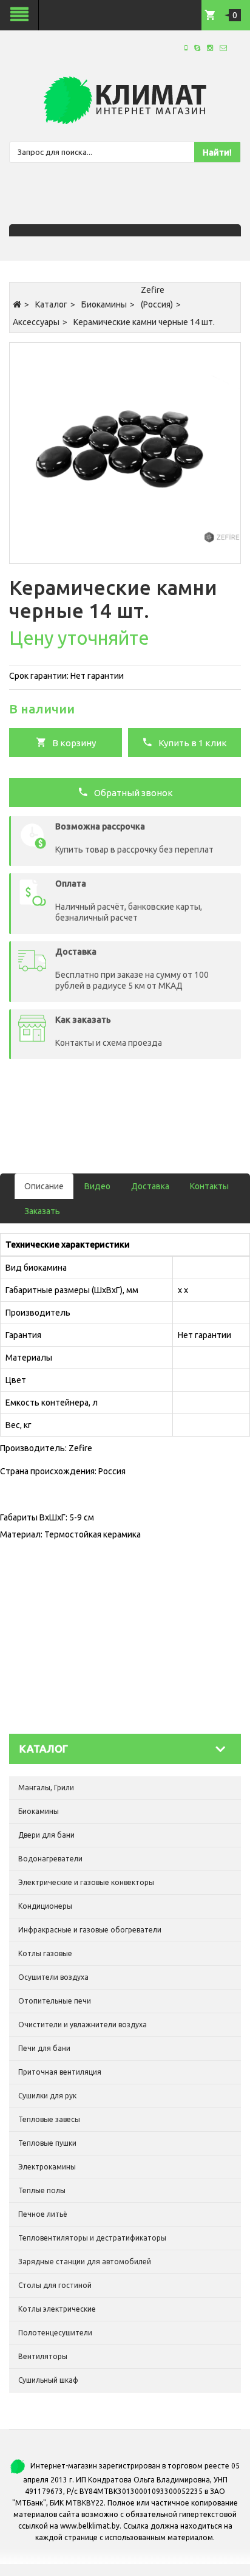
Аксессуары (36, 322)
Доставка (150, 1186)
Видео (97, 1186)
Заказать (42, 1211)
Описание (44, 1186)
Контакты (209, 1186)
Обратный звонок (131, 793)
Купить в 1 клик (190, 743)
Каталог (51, 304)
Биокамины (104, 304)
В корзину (71, 743)
